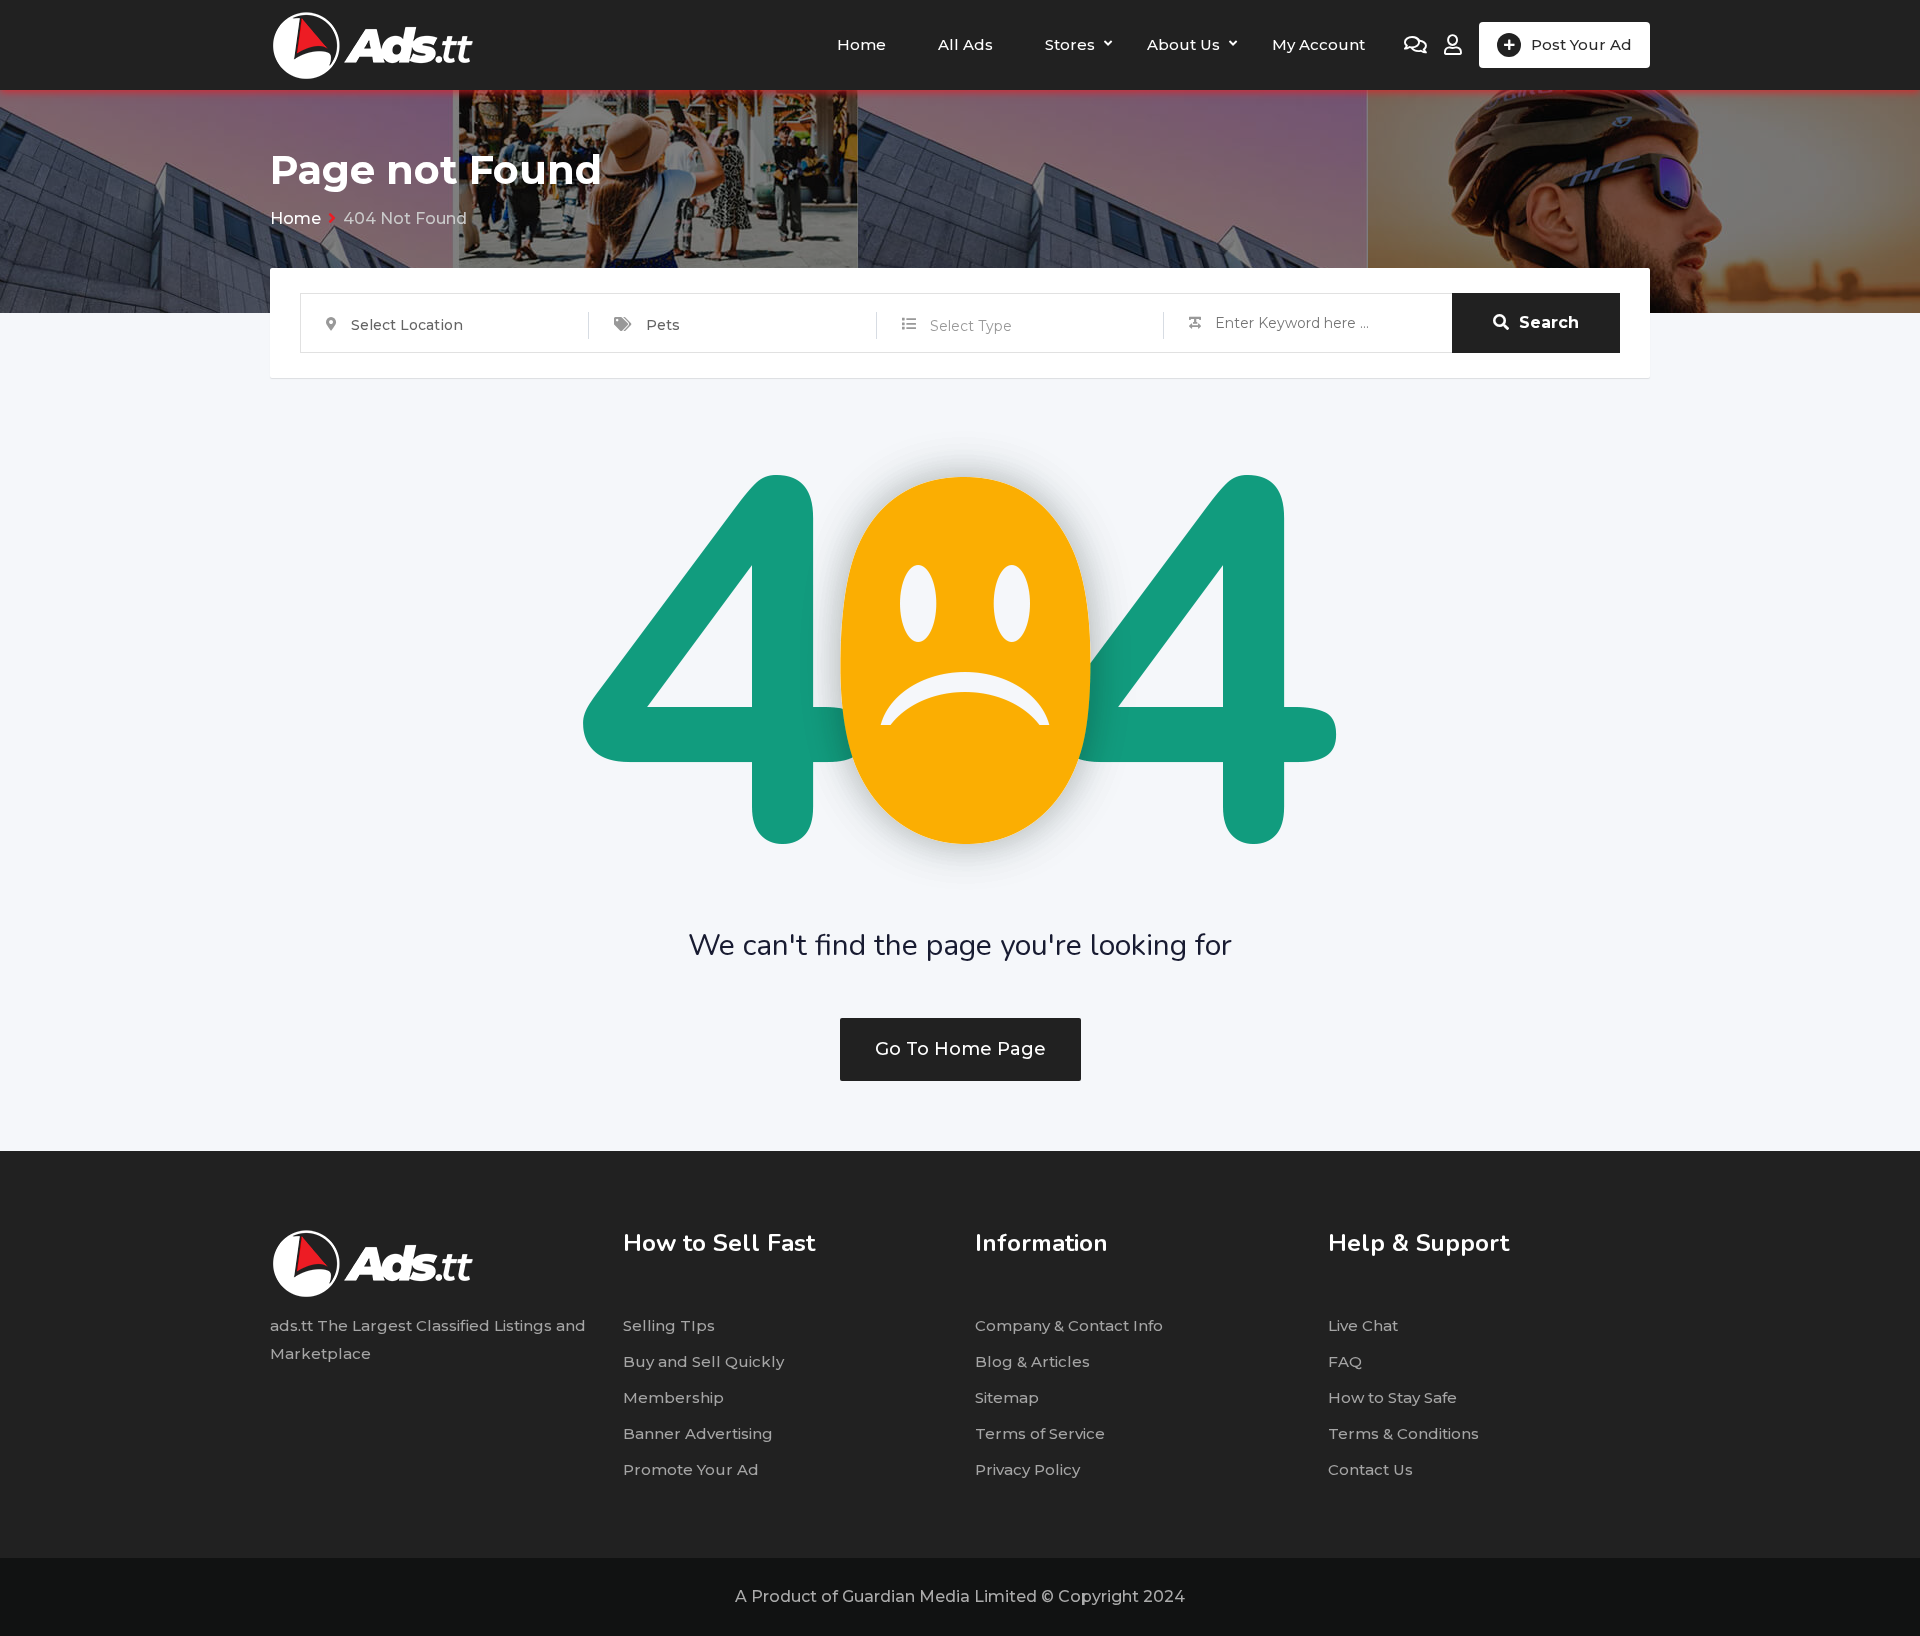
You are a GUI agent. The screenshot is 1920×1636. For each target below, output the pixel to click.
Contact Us (1370, 1469)
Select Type (971, 326)
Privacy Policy (1027, 1469)
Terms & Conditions (1403, 1433)
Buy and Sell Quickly (703, 1361)
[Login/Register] (1453, 45)
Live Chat (1363, 1325)
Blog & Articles (1032, 1361)
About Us (1183, 44)
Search (1549, 322)
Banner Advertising (698, 1433)
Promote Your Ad (691, 1469)
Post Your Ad (1581, 44)
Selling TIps (669, 1325)
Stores (1070, 44)
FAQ (1345, 1361)
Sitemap (1007, 1397)
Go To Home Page (960, 1049)
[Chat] (1415, 45)
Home (861, 44)
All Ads (965, 44)
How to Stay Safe (1392, 1397)
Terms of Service (1040, 1433)
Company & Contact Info (1069, 1325)
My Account (1318, 44)
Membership (673, 1397)
